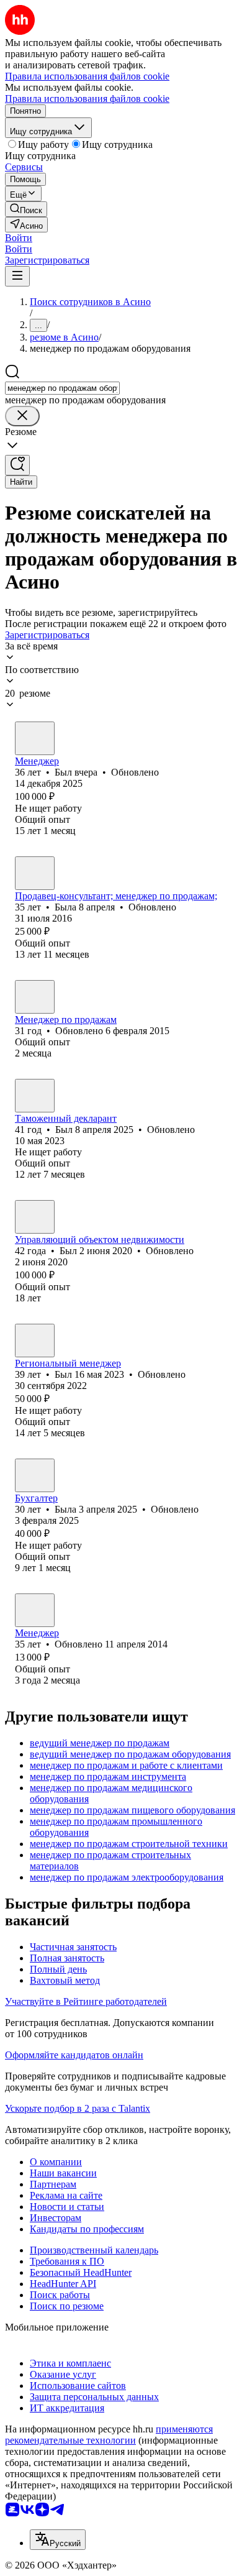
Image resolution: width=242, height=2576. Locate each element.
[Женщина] (35, 873)
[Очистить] (22, 416)
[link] (26, 209)
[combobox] (62, 388)
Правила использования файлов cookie (87, 99)
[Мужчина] (35, 738)
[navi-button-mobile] (17, 276)
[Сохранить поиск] (17, 465)
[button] (19, 238)
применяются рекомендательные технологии (109, 2435)
